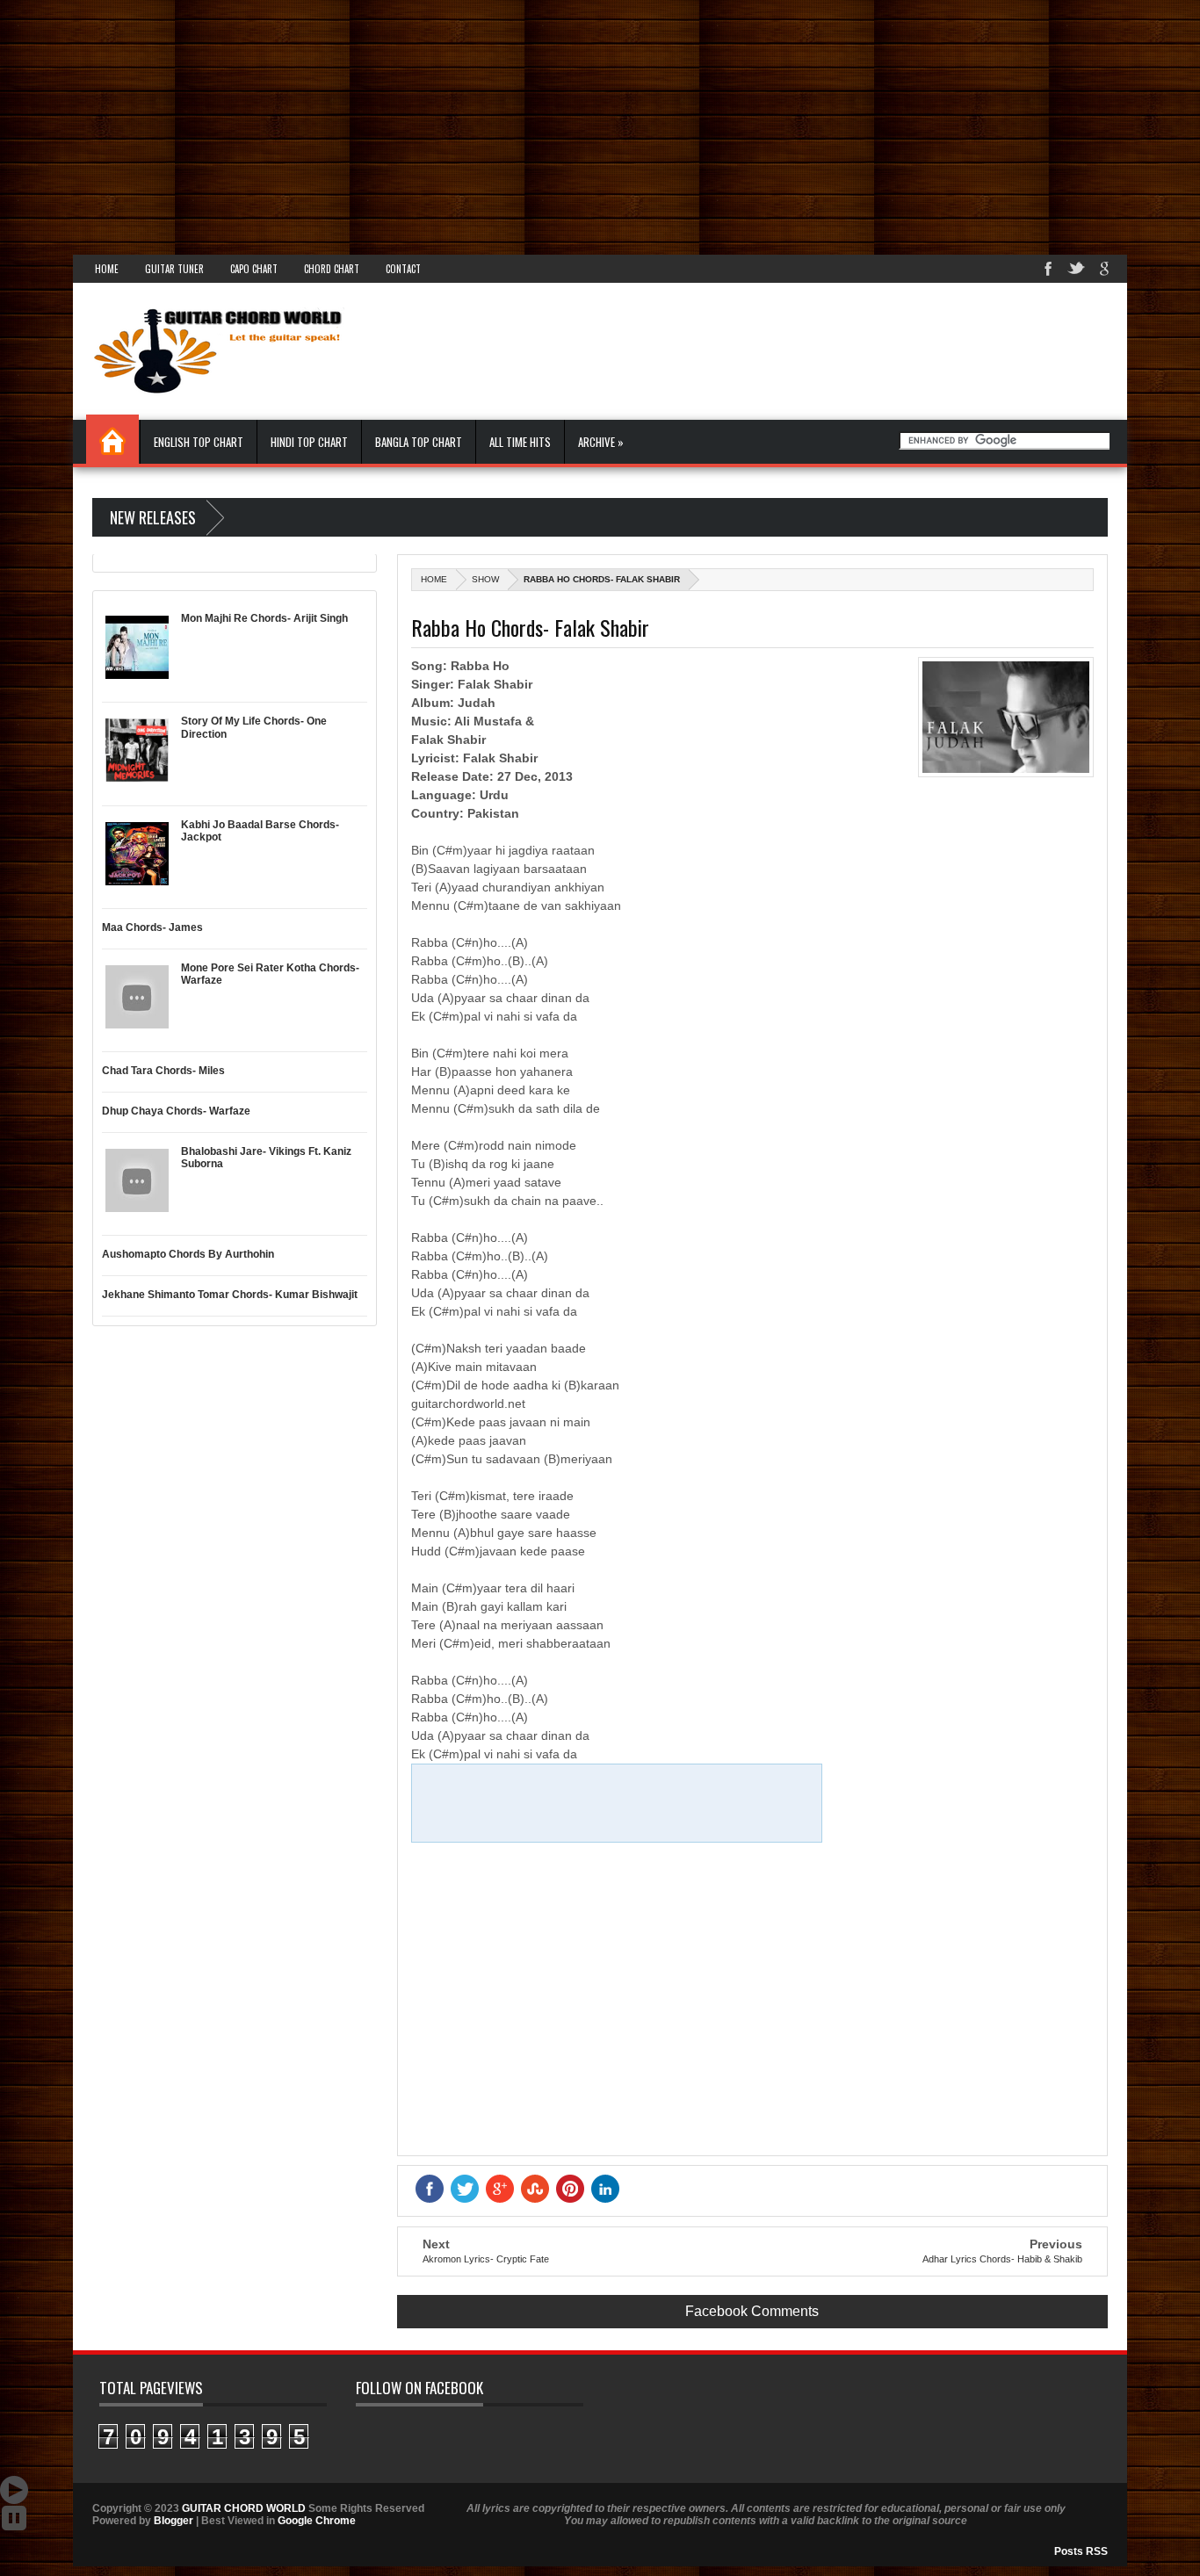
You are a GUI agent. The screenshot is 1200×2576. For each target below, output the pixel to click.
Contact (403, 269)
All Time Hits (520, 442)
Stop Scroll (14, 2518)
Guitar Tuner (174, 269)
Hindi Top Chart (309, 442)
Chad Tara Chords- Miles (163, 1071)
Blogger (173, 2521)
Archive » (601, 442)
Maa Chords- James (152, 927)
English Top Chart (199, 442)
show (485, 579)
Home (107, 269)
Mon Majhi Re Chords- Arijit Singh (264, 618)
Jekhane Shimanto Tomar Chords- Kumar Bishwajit (230, 1295)
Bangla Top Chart (419, 442)
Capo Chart (254, 269)
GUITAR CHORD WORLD (244, 2508)
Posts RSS (1081, 2551)
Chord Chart (332, 269)
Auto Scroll (14, 2490)
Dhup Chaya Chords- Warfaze (176, 1111)
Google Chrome (317, 2521)
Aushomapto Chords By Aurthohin (188, 1254)
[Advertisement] (527, 123)
